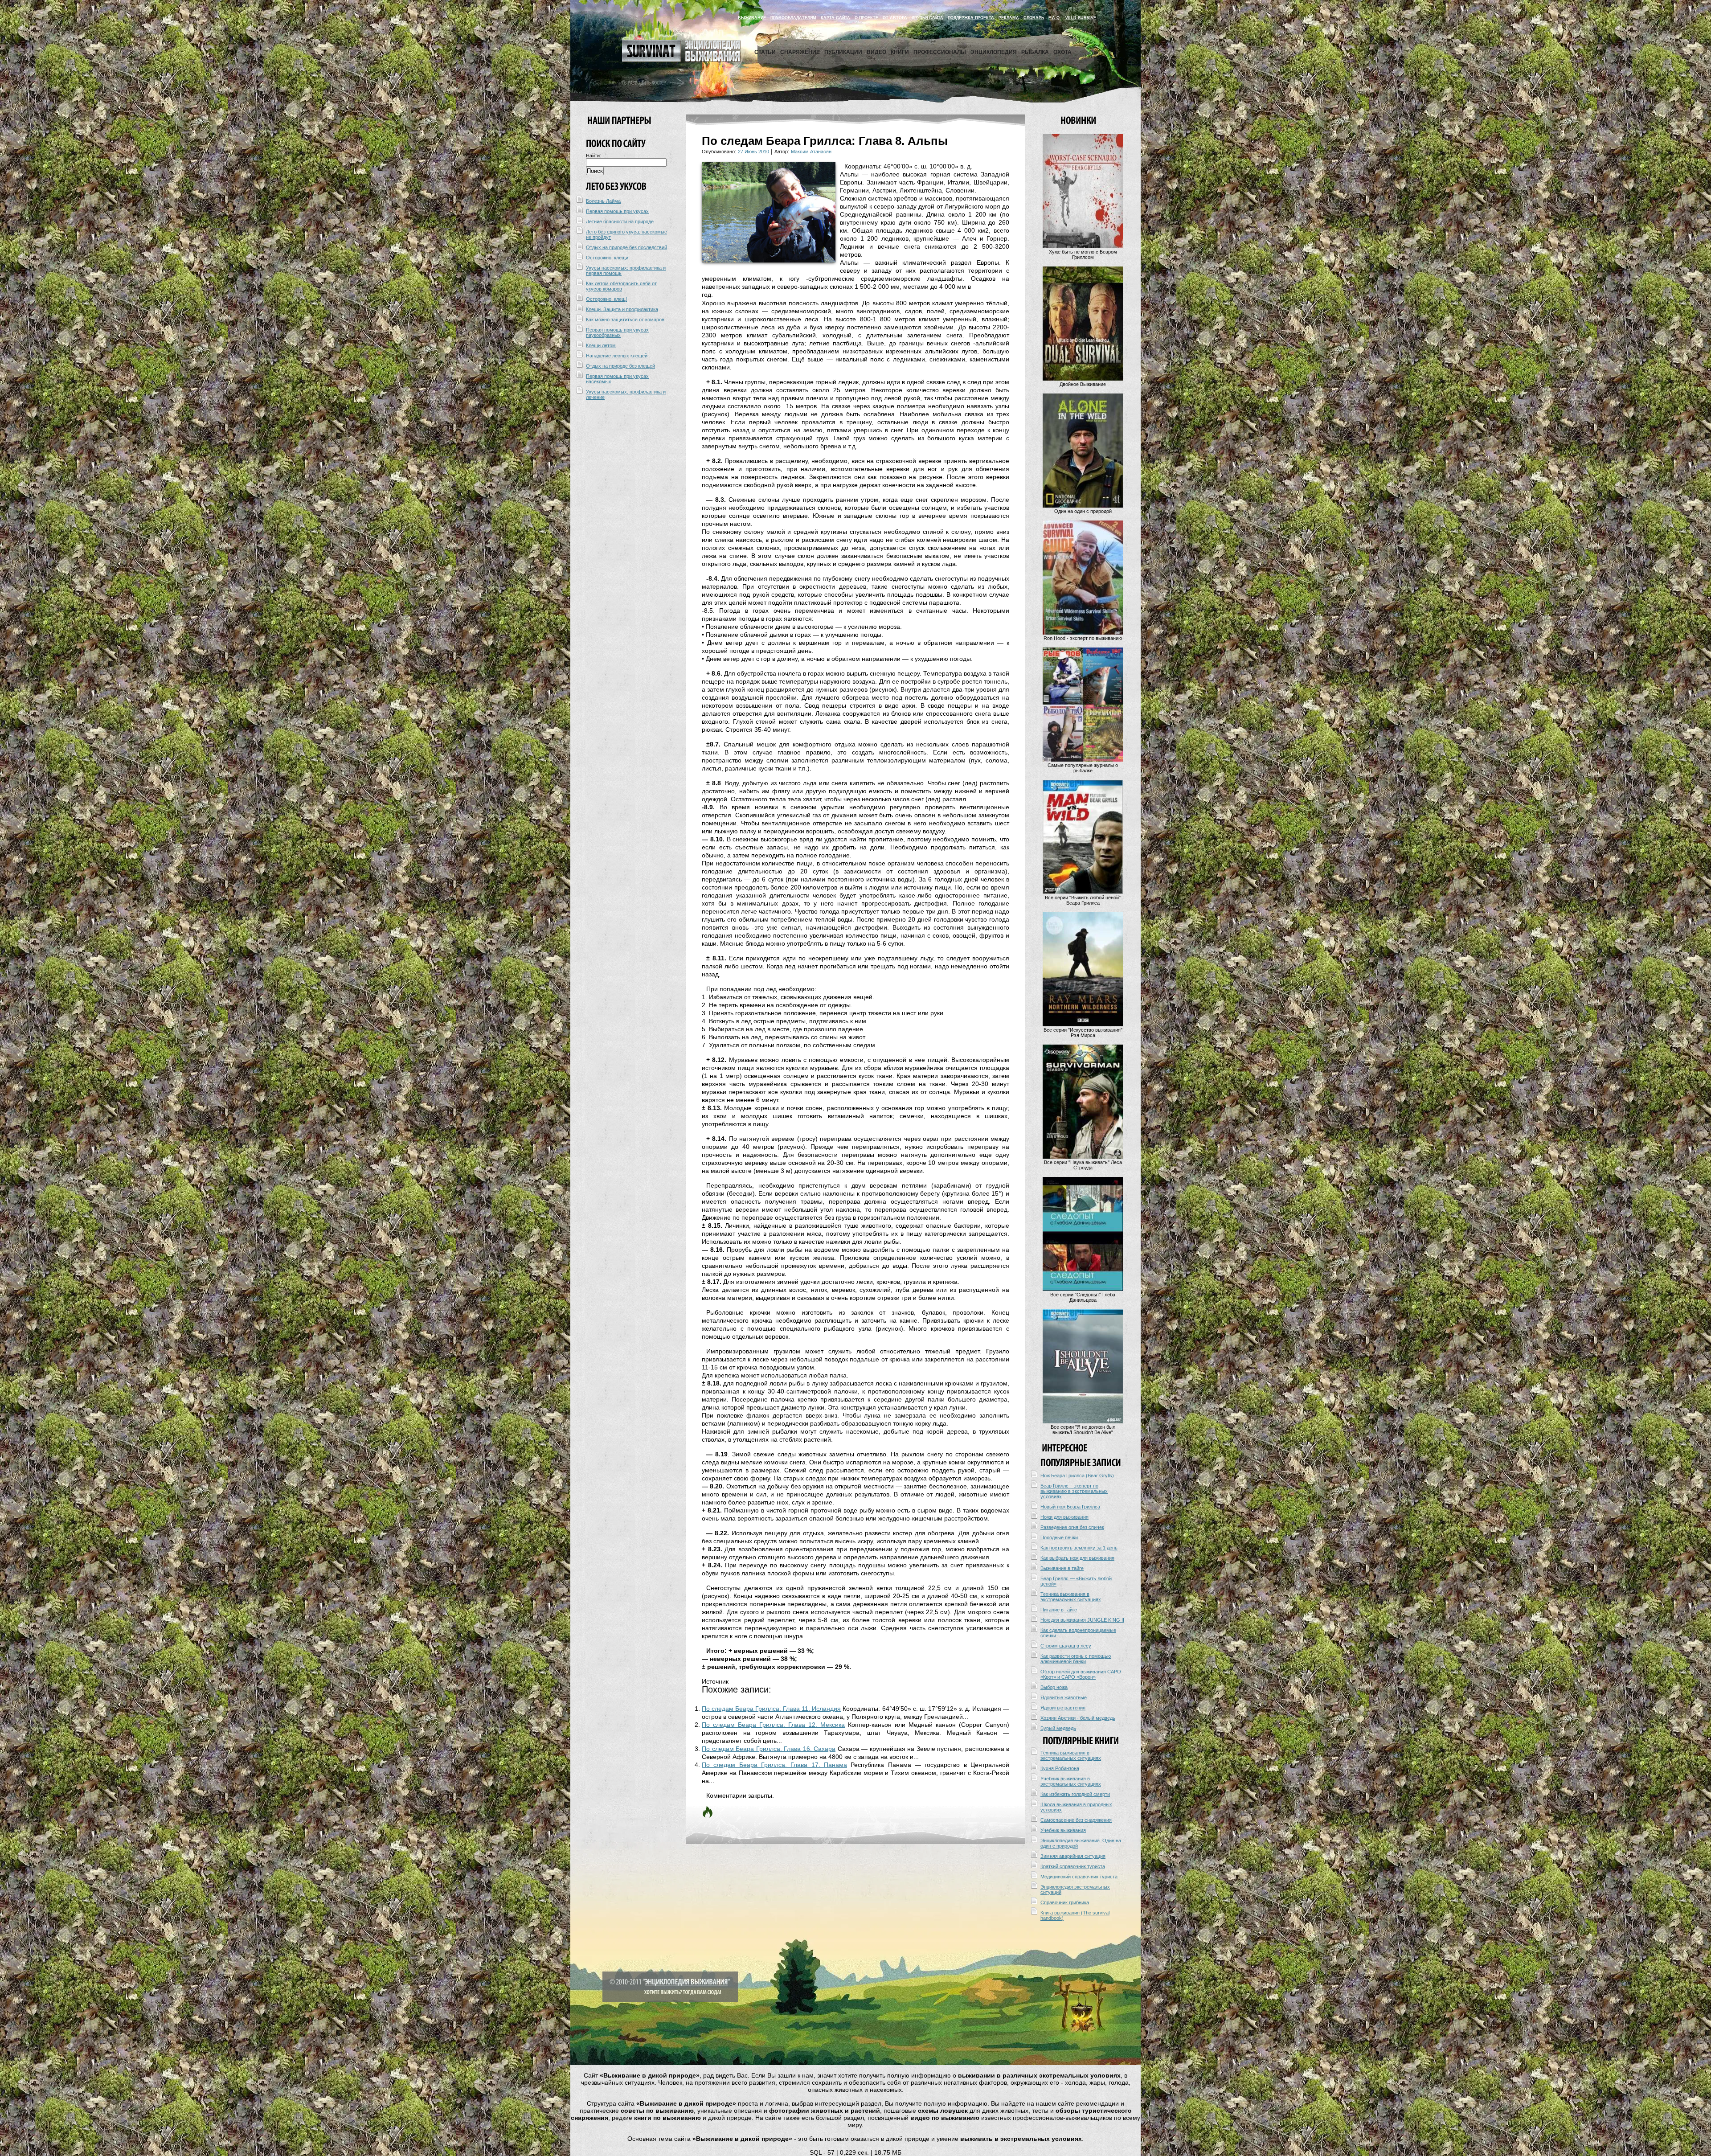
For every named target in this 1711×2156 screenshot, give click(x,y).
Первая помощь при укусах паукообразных (617, 332)
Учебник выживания (1063, 1830)
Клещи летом (601, 345)
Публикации (843, 52)
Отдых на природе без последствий (626, 247)
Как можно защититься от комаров (625, 320)
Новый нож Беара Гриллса (1070, 1507)
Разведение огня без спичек (1072, 1527)
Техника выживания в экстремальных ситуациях (1071, 1597)
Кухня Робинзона (1060, 1768)
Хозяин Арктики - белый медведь (1078, 1718)
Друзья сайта (927, 18)
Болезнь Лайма (603, 201)
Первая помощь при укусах (617, 211)
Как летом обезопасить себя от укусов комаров (621, 286)
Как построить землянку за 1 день (1079, 1548)
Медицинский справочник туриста (1079, 1877)
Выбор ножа (1054, 1687)
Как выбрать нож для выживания (1077, 1558)
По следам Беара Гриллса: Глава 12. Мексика (773, 1725)
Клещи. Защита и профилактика (622, 309)
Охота (1062, 52)
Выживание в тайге (1062, 1568)
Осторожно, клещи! (608, 258)
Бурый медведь (1058, 1728)
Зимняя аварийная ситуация (1073, 1856)
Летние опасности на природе (620, 221)
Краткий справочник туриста (1073, 1866)
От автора (895, 18)
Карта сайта (835, 18)
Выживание (752, 18)
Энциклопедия (994, 52)
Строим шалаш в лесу (1066, 1646)
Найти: (594, 156)
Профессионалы (940, 52)
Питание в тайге (1059, 1610)
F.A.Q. (1055, 18)
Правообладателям (793, 18)
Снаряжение (800, 52)
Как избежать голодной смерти (1075, 1794)
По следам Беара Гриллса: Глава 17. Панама (774, 1765)
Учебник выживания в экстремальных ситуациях (1071, 1781)
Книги (900, 52)
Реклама (1009, 18)
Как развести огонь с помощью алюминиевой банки (1076, 1659)
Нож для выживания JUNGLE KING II (1082, 1620)
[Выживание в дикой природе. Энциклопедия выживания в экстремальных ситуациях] (681, 60)
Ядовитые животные (1064, 1697)
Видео (876, 52)
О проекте (866, 18)
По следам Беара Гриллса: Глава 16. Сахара (769, 1749)
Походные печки (1059, 1537)
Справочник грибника (1065, 1902)
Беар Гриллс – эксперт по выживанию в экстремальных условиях (1074, 1491)
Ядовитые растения (1063, 1708)
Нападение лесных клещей (617, 356)
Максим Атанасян (811, 152)
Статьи (765, 52)
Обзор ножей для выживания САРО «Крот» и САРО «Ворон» (1081, 1674)
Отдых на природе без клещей (620, 366)
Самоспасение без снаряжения (1076, 1820)
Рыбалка (1035, 52)
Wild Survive (1081, 18)
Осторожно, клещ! (606, 299)
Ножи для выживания (1064, 1517)
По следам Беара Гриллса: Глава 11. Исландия (771, 1709)
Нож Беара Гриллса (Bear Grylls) (1077, 1476)
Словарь (1034, 18)
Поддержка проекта (971, 18)
